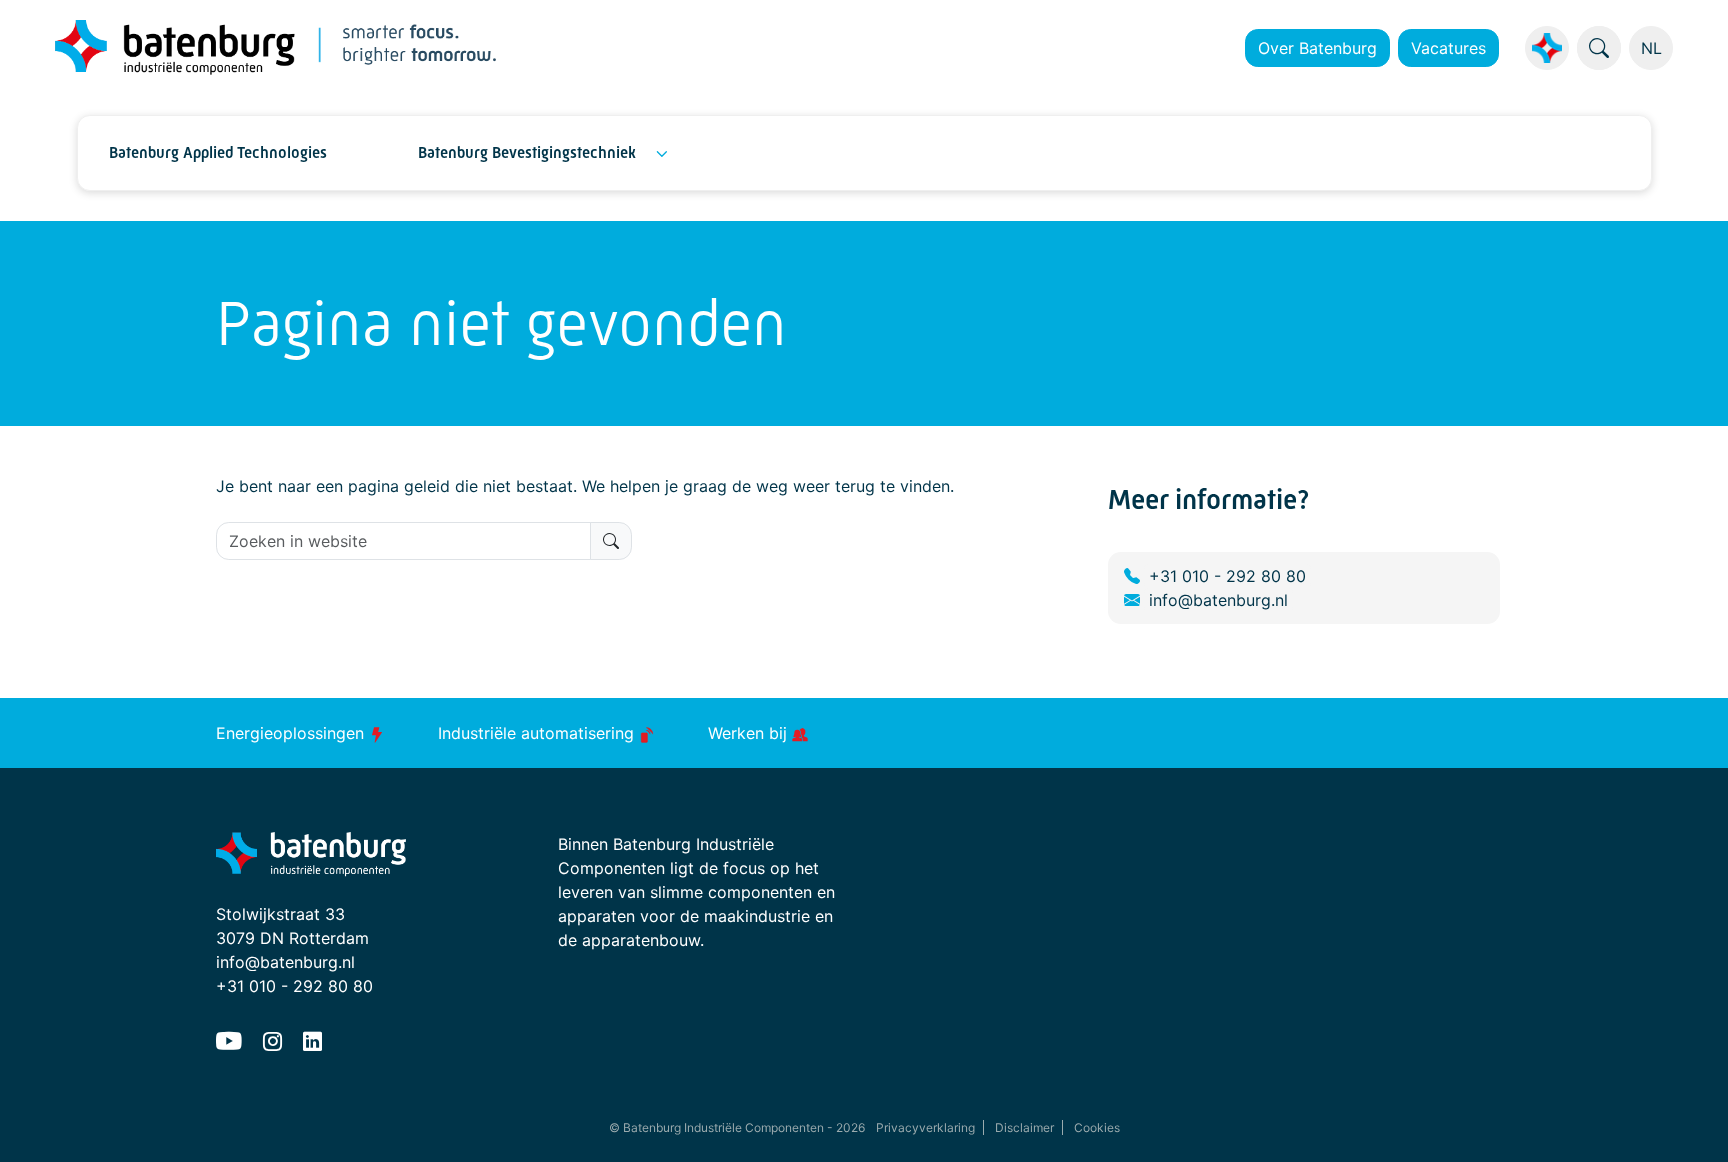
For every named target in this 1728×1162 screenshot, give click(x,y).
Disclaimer (1024, 1127)
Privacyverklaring (925, 1127)
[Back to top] (1688, 1122)
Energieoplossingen (292, 733)
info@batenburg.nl (1218, 600)
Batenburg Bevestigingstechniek (527, 152)
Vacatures (1448, 48)
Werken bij (750, 733)
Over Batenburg (1317, 48)
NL (1651, 48)
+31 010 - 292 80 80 (1227, 576)
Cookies (1097, 1127)
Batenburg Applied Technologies (218, 152)
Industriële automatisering (538, 733)
